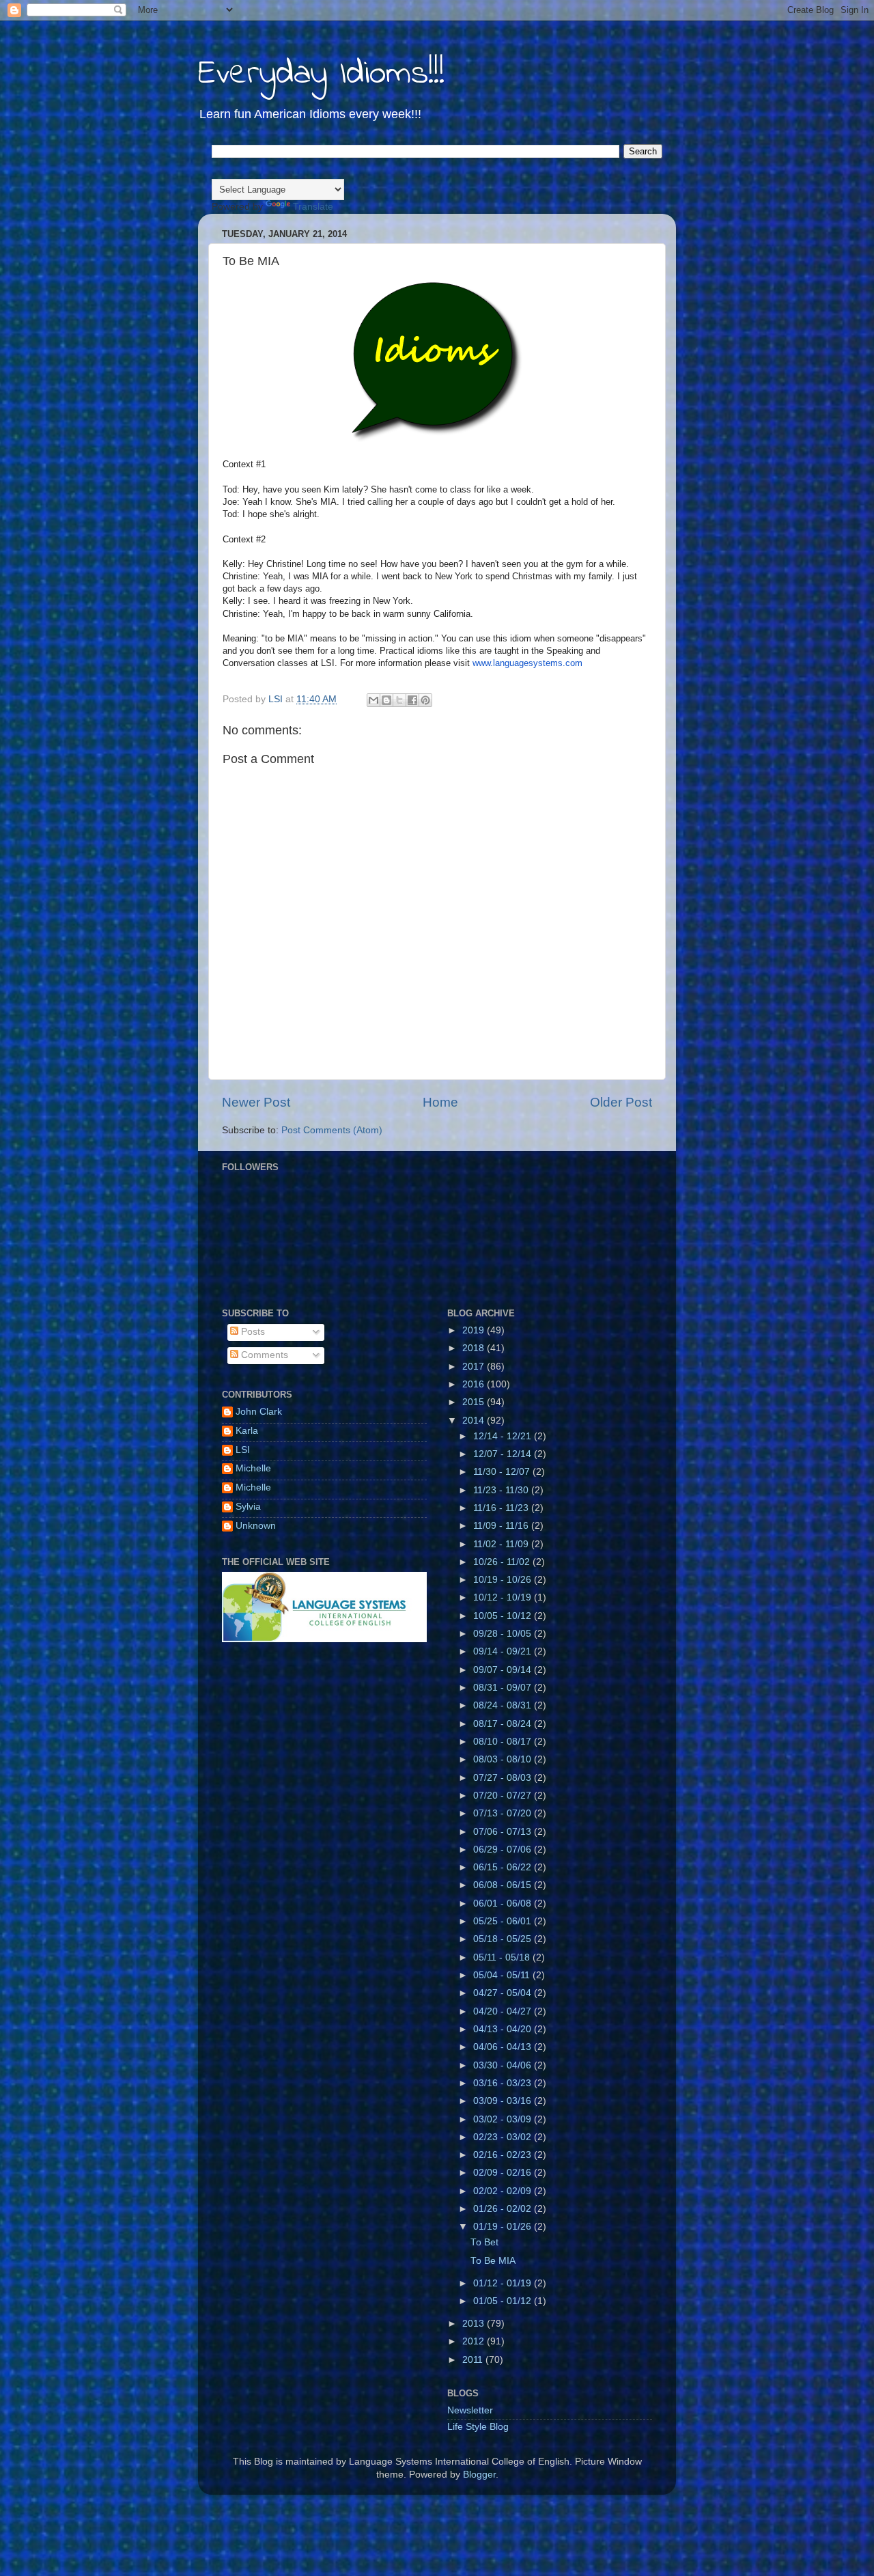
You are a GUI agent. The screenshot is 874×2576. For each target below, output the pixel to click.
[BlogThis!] (386, 700)
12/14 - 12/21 (504, 1436)
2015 (475, 1402)
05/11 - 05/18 (503, 1957)
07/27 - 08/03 (504, 1778)
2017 (475, 1367)
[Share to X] (399, 700)
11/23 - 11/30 (502, 1490)
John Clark (259, 1412)
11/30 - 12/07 (503, 1472)
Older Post (621, 1102)
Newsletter (470, 2410)
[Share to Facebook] (412, 700)
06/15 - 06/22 (504, 1867)
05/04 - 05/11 (503, 1975)
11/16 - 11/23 (502, 1508)
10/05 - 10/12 (504, 1616)
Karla (247, 1431)
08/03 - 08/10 (504, 1759)
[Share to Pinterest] (425, 700)
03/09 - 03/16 (504, 2101)
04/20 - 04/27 (504, 2011)
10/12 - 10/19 (504, 1597)
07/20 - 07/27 (504, 1796)
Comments (263, 1355)
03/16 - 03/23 (504, 2083)
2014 (475, 1421)
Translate (313, 207)
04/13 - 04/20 (504, 2029)
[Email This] (373, 700)
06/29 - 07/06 (504, 1850)
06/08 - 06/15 (504, 1885)
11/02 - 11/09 (502, 1544)
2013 (475, 2324)
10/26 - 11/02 (503, 1562)
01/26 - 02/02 (504, 2209)
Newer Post (256, 1102)
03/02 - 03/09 (504, 2119)
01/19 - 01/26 (504, 2227)
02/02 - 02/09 (504, 2191)
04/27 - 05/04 (504, 1993)
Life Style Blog (478, 2427)
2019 (475, 1330)
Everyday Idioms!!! (321, 74)
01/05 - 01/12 (504, 2301)
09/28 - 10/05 (504, 1634)
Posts (252, 1332)
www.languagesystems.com (527, 663)
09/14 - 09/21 (504, 1651)
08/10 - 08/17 (504, 1742)
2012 (475, 2341)
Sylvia (248, 1507)
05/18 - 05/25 (504, 1939)
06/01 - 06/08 (504, 1903)
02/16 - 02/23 (504, 2155)
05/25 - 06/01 (504, 1921)
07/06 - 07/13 (504, 1832)
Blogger (479, 2475)
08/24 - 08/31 (504, 1705)
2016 (475, 1384)
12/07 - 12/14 (504, 1454)
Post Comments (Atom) (332, 1130)
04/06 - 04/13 (504, 2047)
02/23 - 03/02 (504, 2137)
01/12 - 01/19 (504, 2283)
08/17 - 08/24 (504, 1724)
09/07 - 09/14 (504, 1670)
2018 (475, 1348)
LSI (243, 1450)
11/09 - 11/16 (502, 1526)
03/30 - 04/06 (504, 2065)
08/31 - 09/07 (504, 1688)
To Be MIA (493, 2261)
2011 (474, 2360)
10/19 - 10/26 (504, 1580)
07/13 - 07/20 (504, 1813)
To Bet (484, 2242)
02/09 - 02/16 (504, 2173)
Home (440, 1102)
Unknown (256, 1526)
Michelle (253, 1468)
